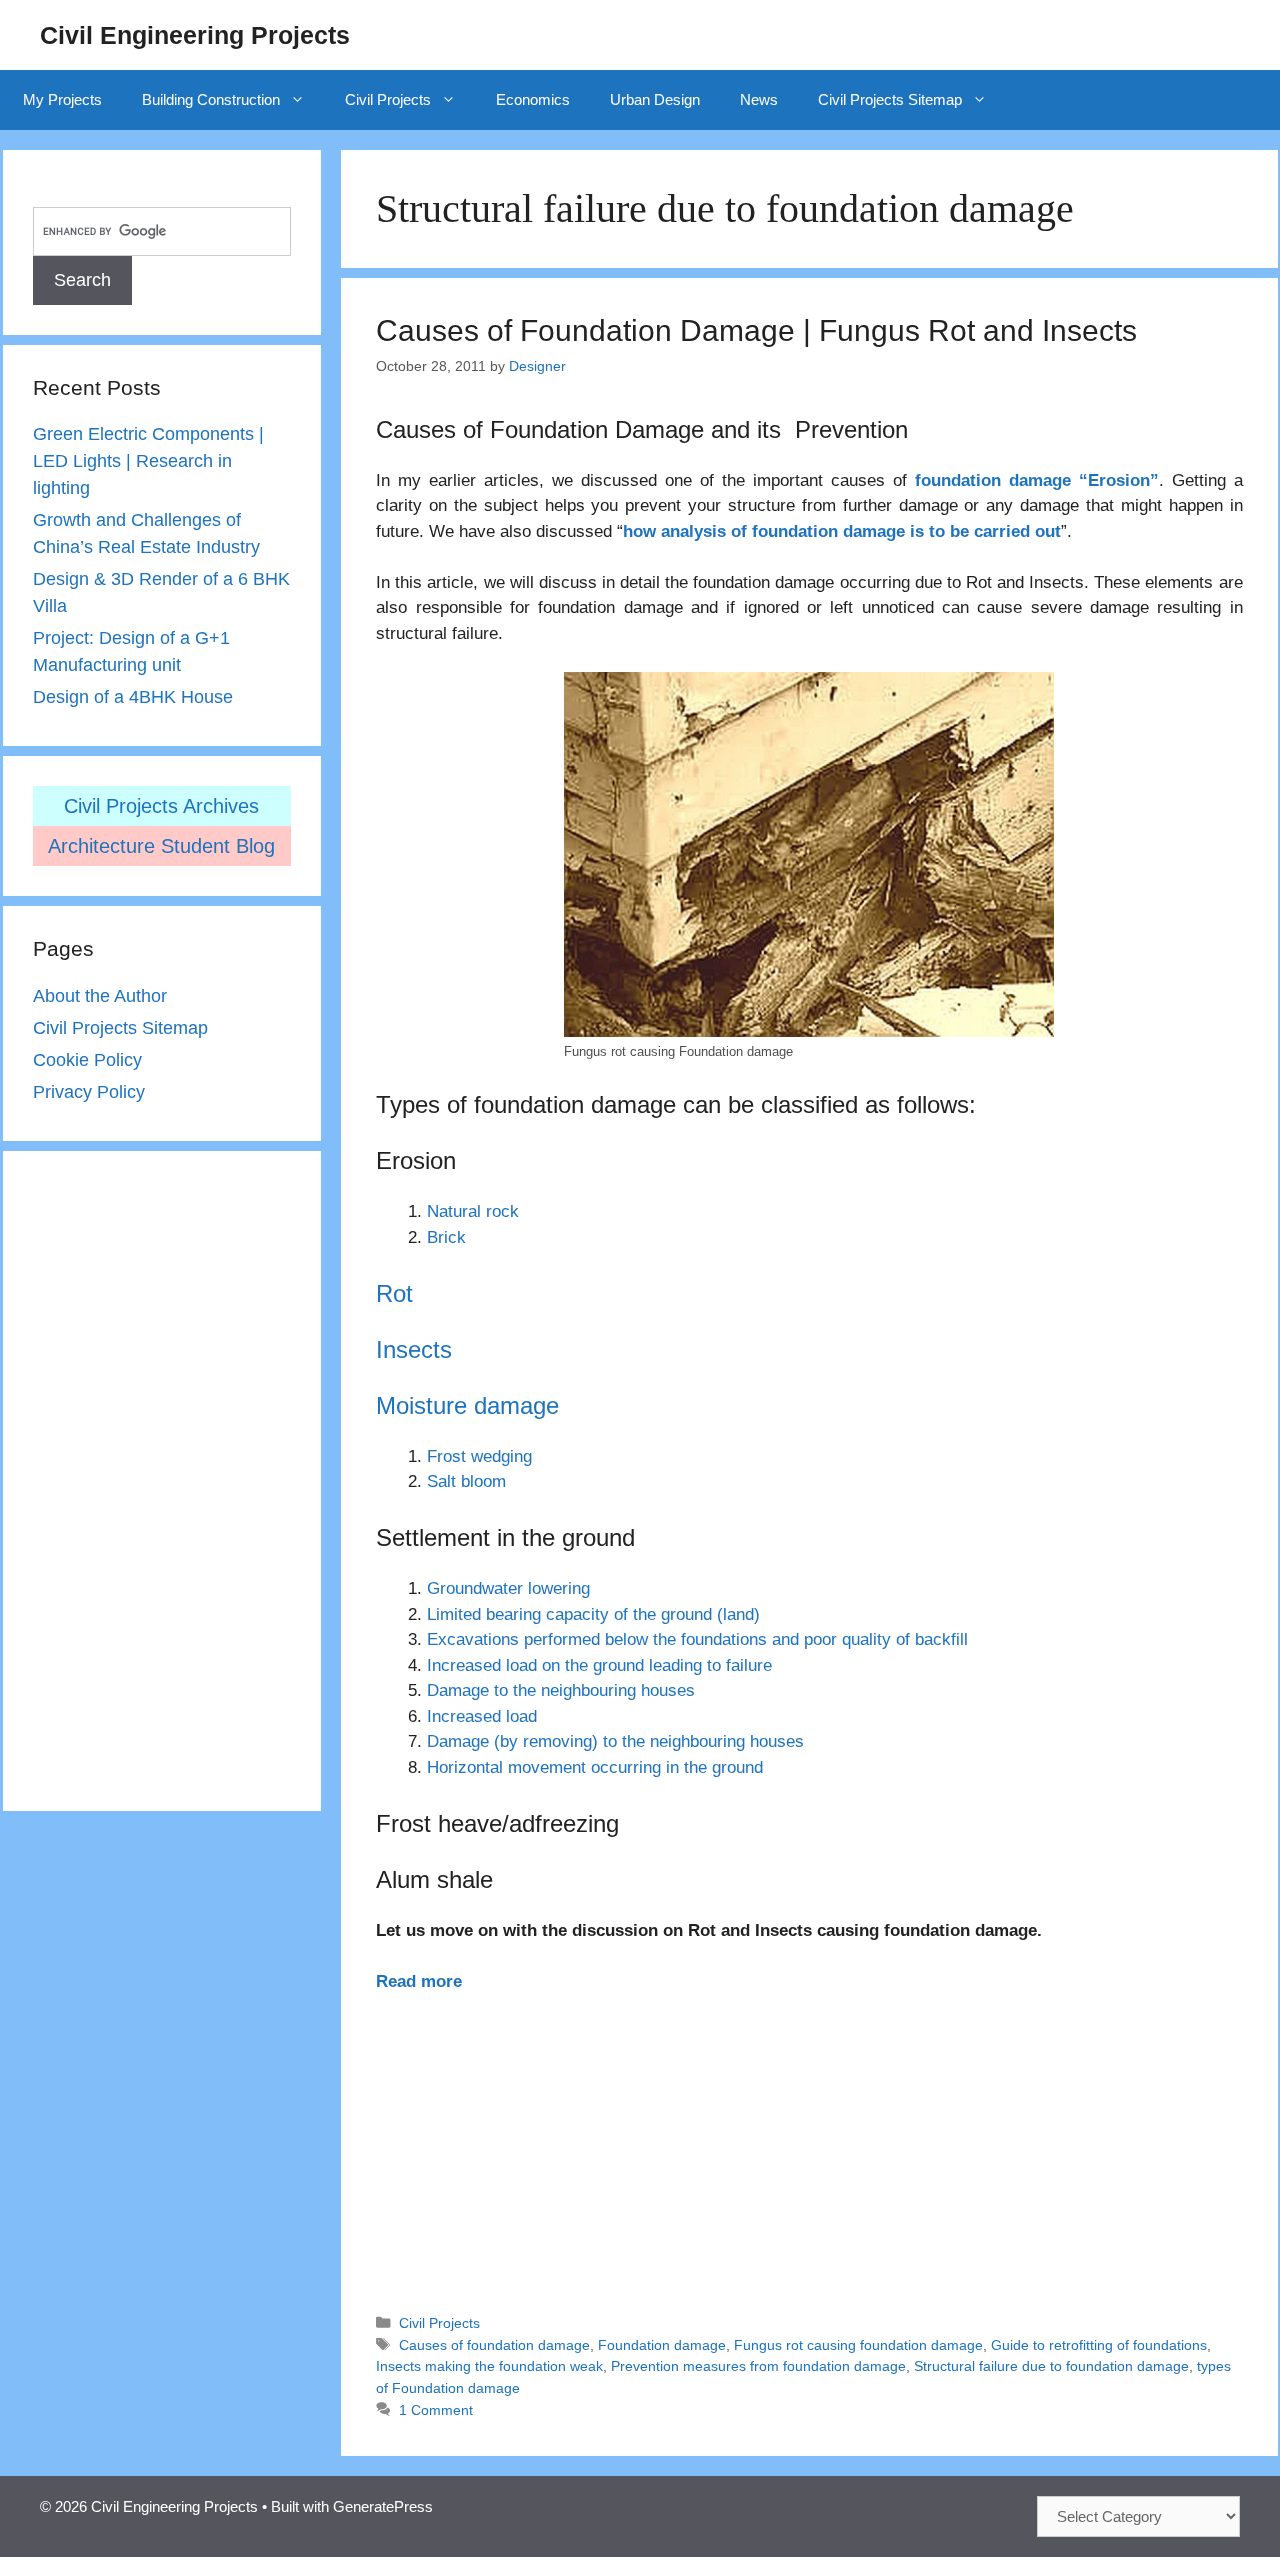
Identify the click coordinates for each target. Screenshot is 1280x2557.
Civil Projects (388, 99)
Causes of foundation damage (494, 2345)
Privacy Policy (89, 1092)
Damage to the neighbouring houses (561, 1690)
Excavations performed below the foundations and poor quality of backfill (697, 1639)
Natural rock (473, 1211)
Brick (446, 1237)
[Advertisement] (809, 2144)
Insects (414, 1349)
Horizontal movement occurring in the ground (595, 1767)
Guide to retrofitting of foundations (1099, 2345)
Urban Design (655, 99)
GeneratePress (383, 2506)
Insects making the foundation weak (489, 2366)
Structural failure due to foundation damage (1051, 2366)
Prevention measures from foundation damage (758, 2366)
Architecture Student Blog (161, 846)
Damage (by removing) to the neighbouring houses (615, 1741)
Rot (394, 1293)
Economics (533, 99)
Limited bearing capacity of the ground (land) (593, 1614)
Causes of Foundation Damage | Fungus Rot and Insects (756, 330)
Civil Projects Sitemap (890, 99)
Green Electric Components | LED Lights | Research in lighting (148, 461)
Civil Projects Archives (161, 806)
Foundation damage (662, 2345)
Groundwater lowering (508, 1588)
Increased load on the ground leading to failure (599, 1665)
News (759, 99)
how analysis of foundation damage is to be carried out (842, 531)
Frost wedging (479, 1456)
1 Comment (436, 2410)
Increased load (482, 1716)
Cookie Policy (87, 1060)
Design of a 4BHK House (133, 697)
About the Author (100, 996)
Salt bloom (466, 1481)
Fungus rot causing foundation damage (858, 2345)
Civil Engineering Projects (195, 35)
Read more (419, 1981)
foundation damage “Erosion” (1033, 480)
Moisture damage (467, 1405)
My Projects (62, 99)
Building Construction (211, 99)
